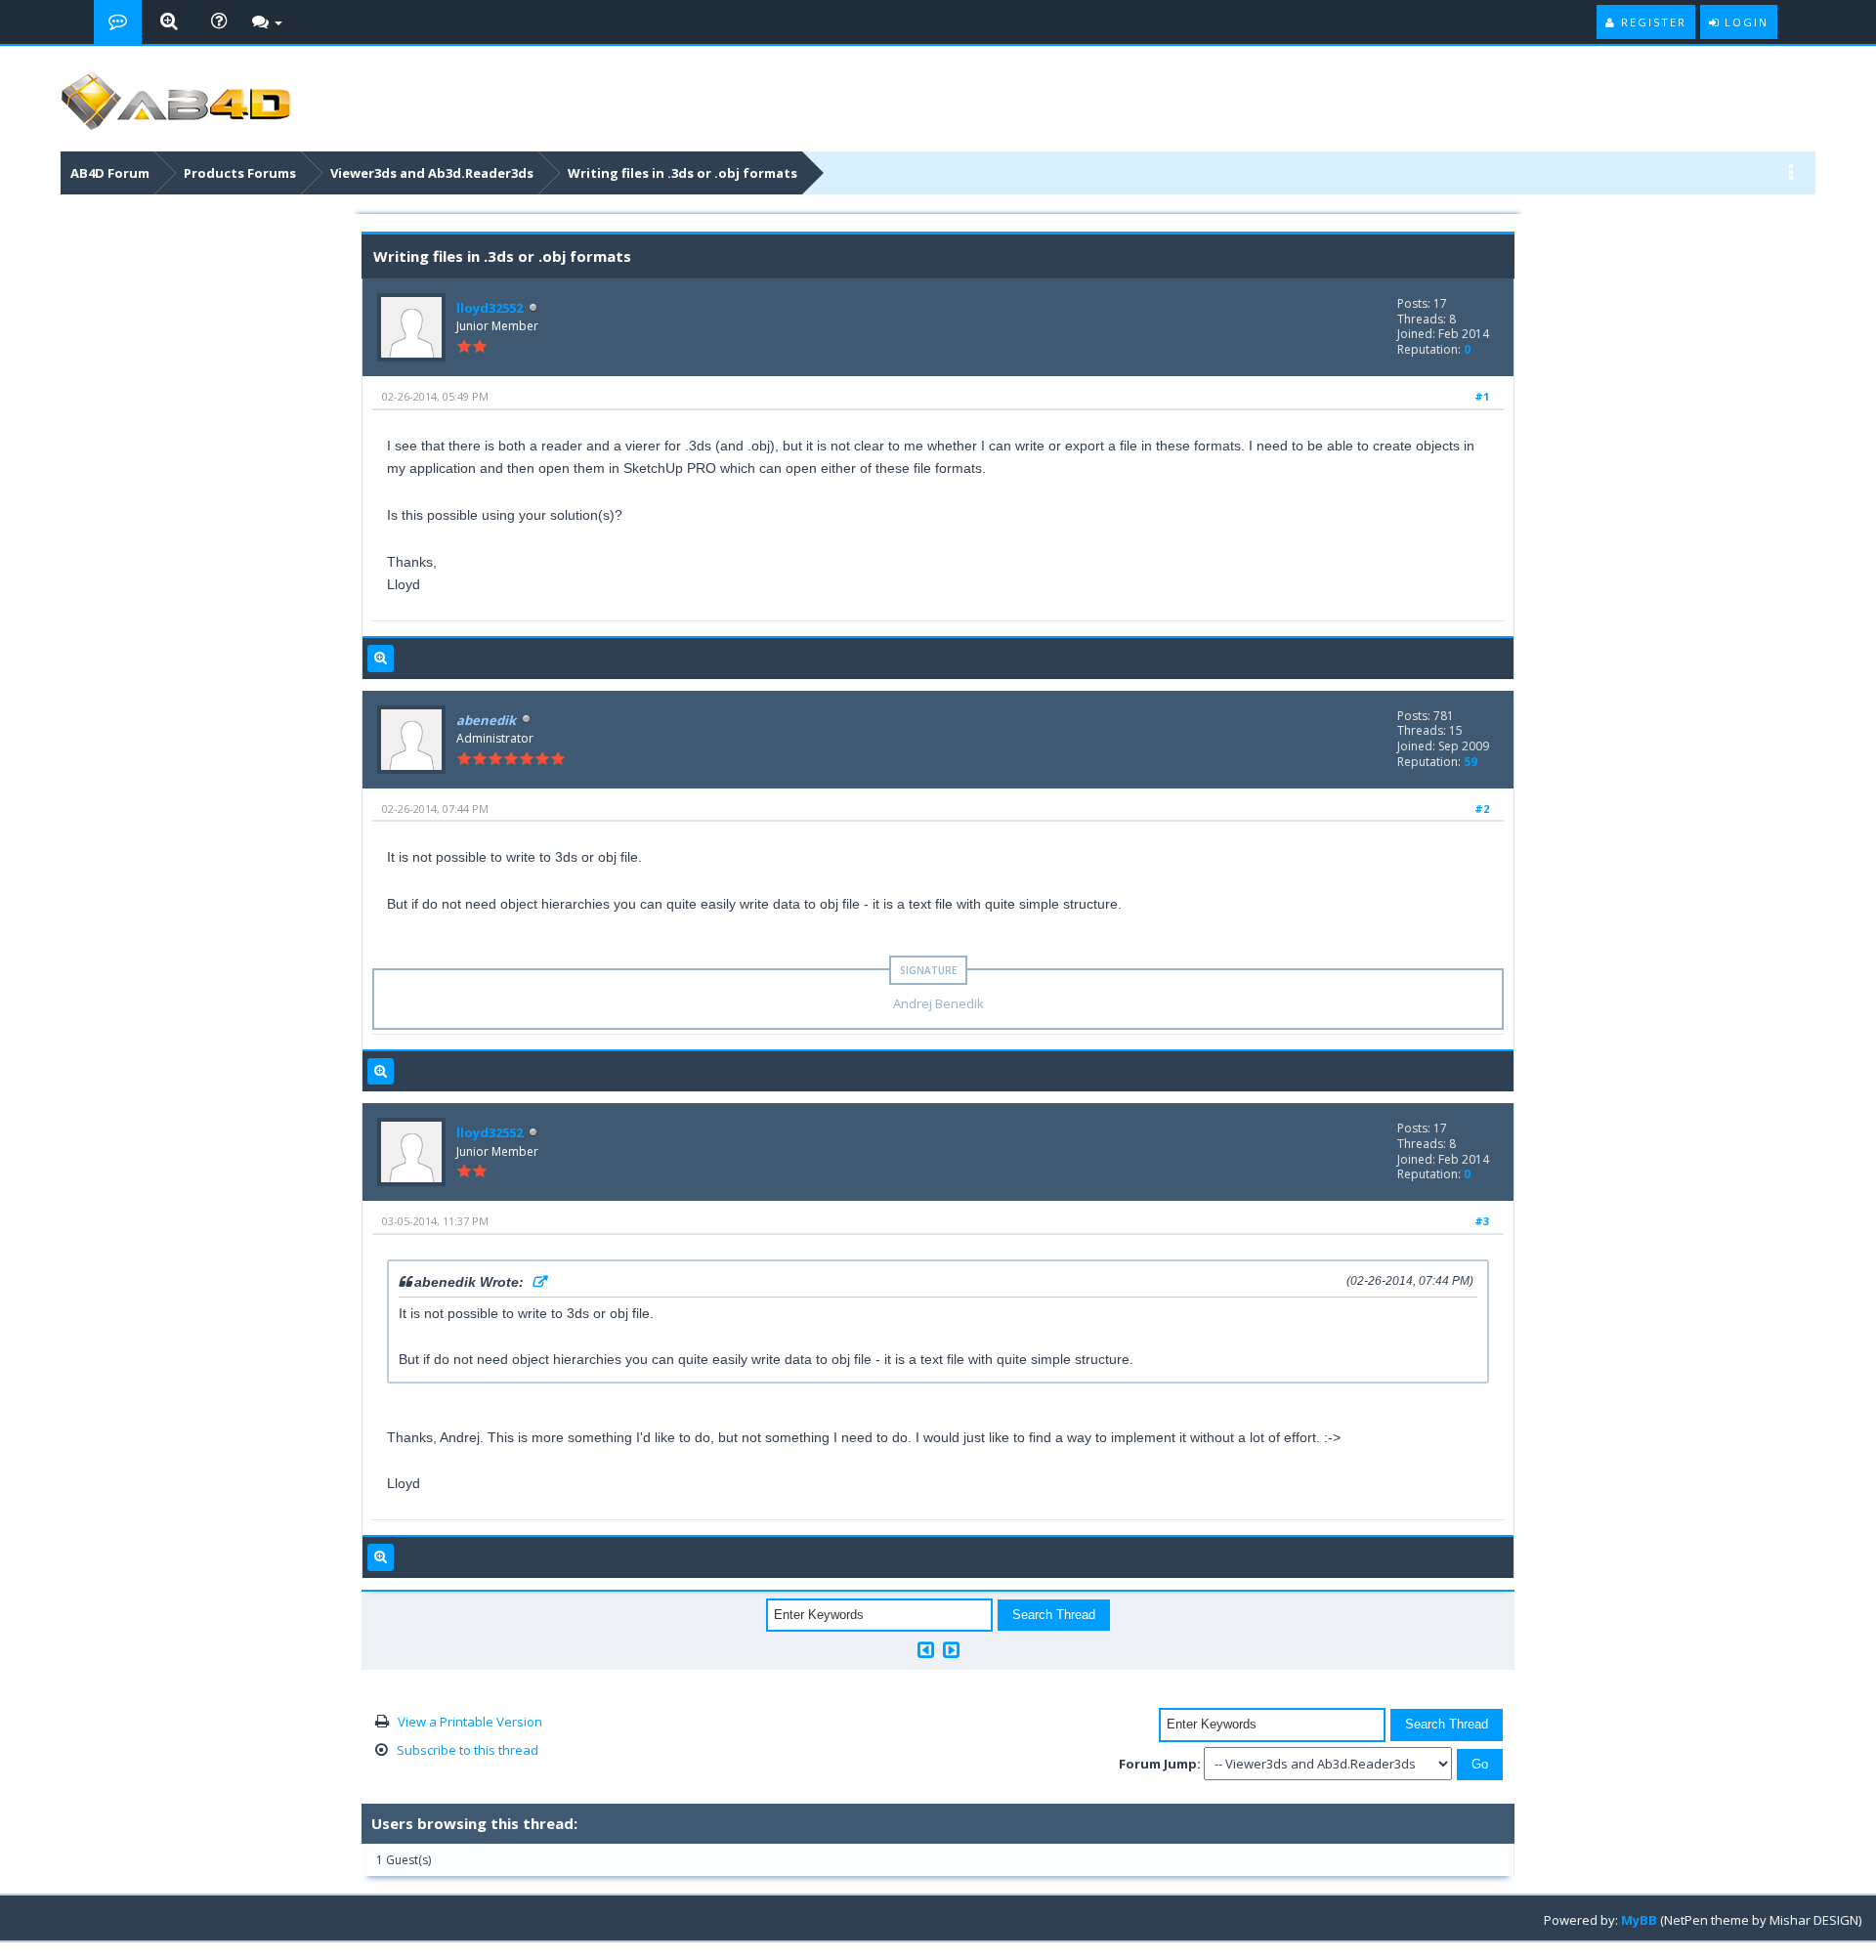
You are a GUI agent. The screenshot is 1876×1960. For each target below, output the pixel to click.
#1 (1482, 396)
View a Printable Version (470, 1722)
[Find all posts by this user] (381, 659)
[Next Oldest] (926, 1650)
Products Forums (240, 173)
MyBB (1639, 1920)
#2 (1482, 809)
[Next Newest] (951, 1650)
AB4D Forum (110, 173)
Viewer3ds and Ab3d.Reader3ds (432, 173)
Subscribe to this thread (468, 1750)
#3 (1482, 1221)
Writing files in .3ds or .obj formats (682, 173)
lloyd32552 (490, 308)
